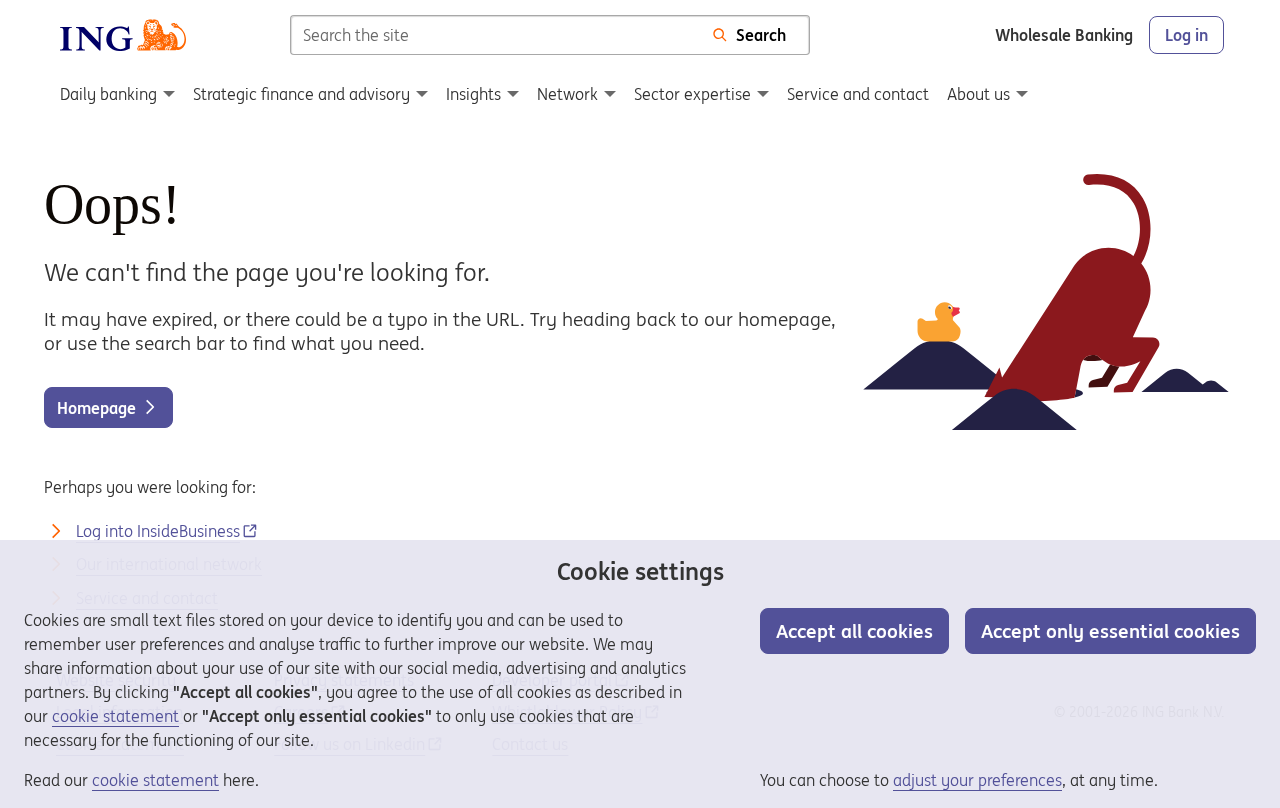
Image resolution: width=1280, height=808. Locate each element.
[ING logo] (123, 35)
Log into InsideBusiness (158, 531)
